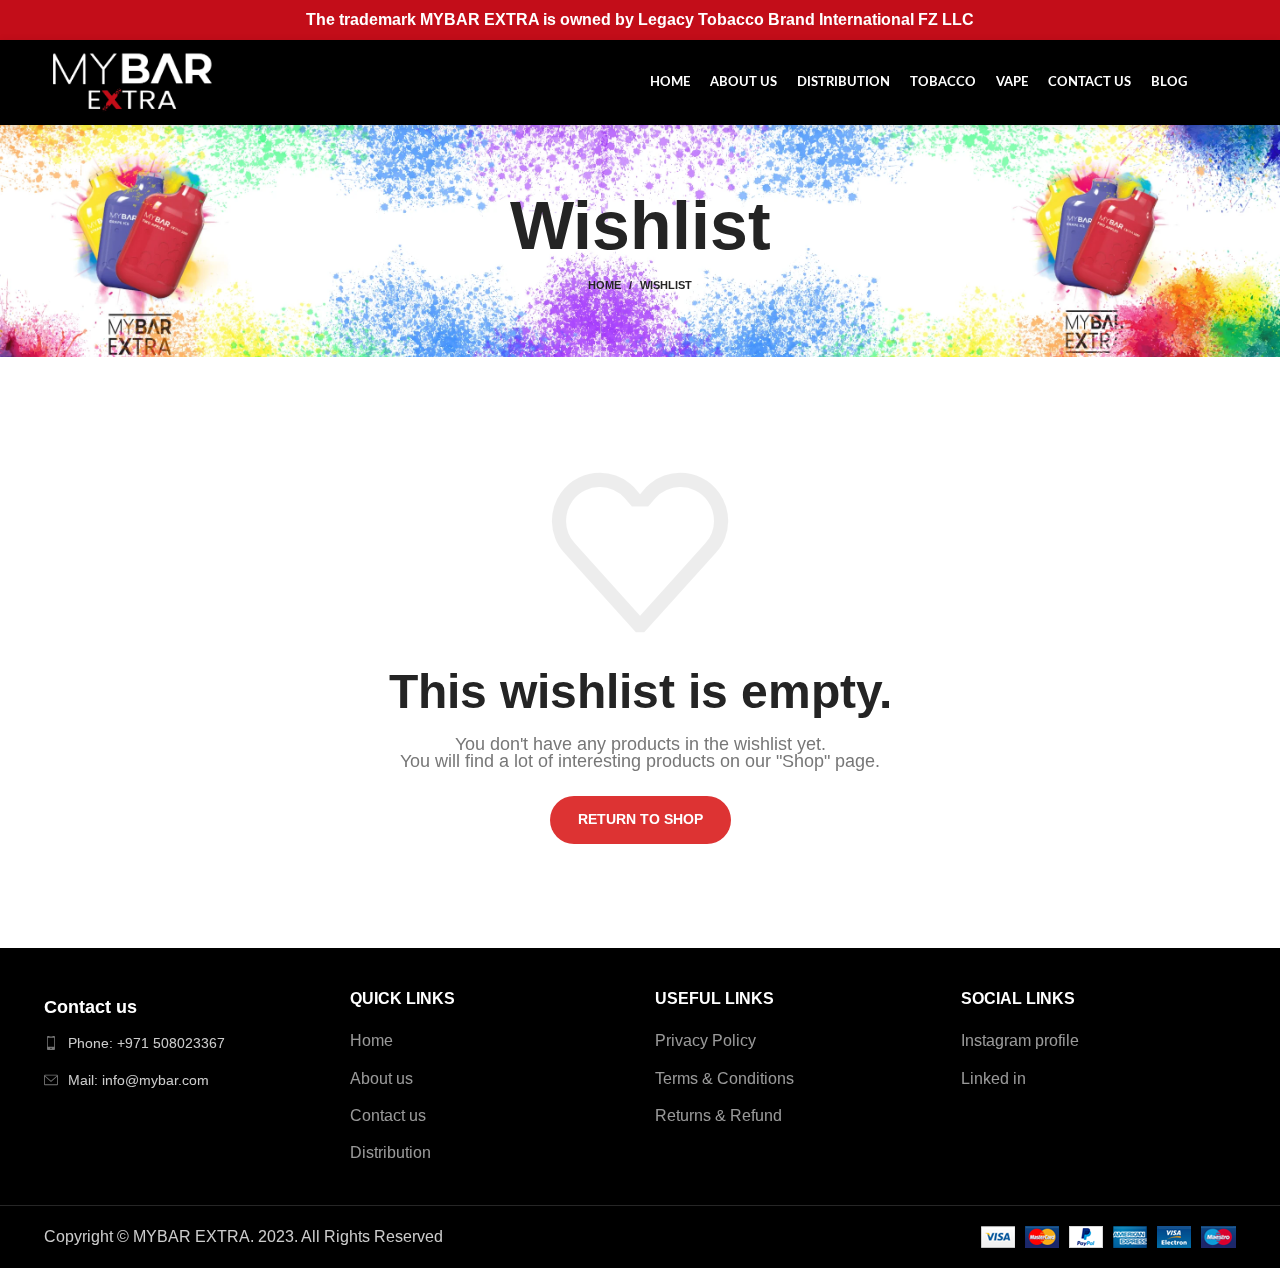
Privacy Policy (705, 1040)
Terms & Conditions (724, 1078)
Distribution (390, 1152)
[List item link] (182, 1043)
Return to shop (640, 819)
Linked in (993, 1078)
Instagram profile (1020, 1040)
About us (381, 1078)
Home (604, 285)
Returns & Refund (718, 1115)
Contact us (388, 1115)
